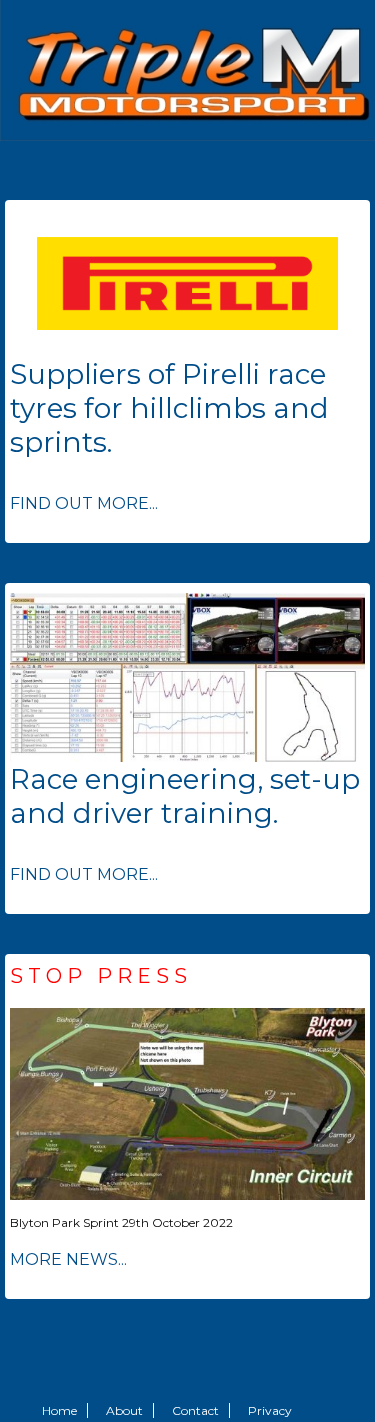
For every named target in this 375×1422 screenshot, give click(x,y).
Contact (195, 1410)
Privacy (270, 1410)
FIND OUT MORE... (84, 503)
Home (59, 1410)
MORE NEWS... (68, 1259)
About (124, 1410)
